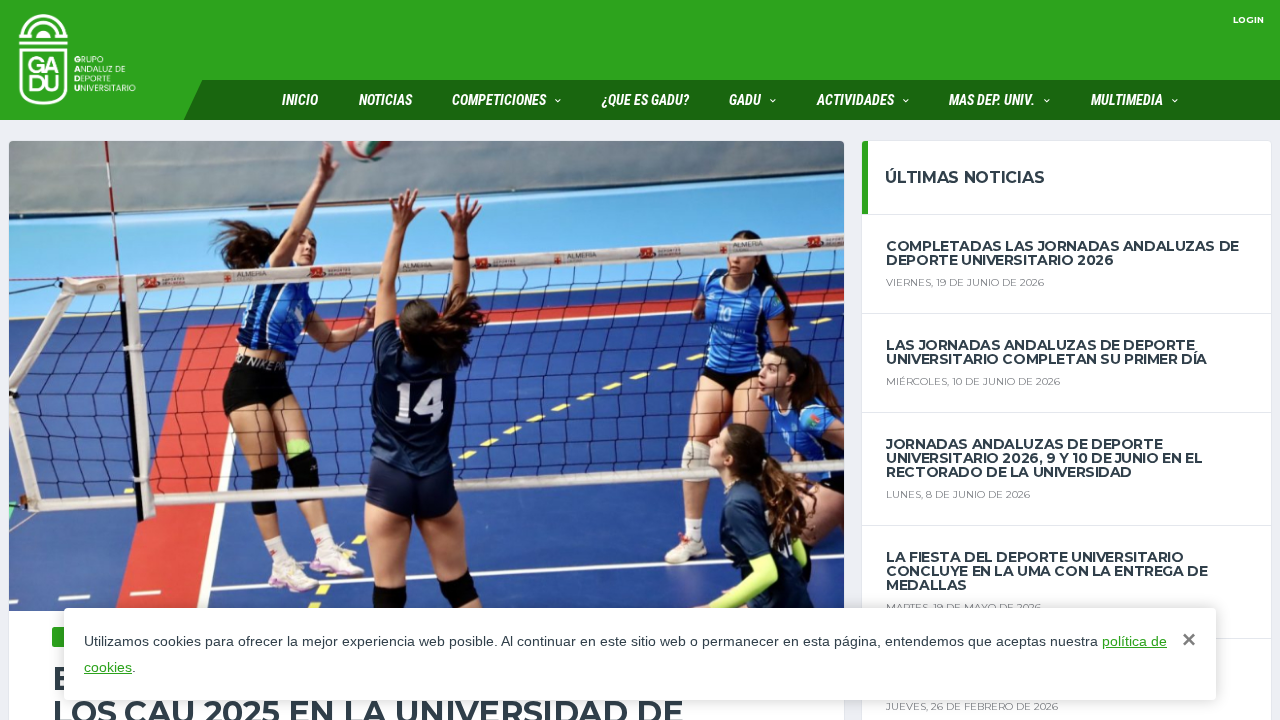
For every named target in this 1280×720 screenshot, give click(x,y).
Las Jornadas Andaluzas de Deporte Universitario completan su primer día (1046, 352)
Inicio (300, 100)
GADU (745, 100)
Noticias (385, 100)
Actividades (855, 100)
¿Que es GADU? (645, 100)
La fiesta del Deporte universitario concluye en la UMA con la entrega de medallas (1046, 571)
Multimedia (1127, 100)
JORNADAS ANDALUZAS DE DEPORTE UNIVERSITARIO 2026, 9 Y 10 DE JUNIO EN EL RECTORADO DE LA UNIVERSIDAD (1044, 458)
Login (1248, 19)
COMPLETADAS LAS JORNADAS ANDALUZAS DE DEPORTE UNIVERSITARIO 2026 (1062, 253)
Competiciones (499, 100)
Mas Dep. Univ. (992, 100)
